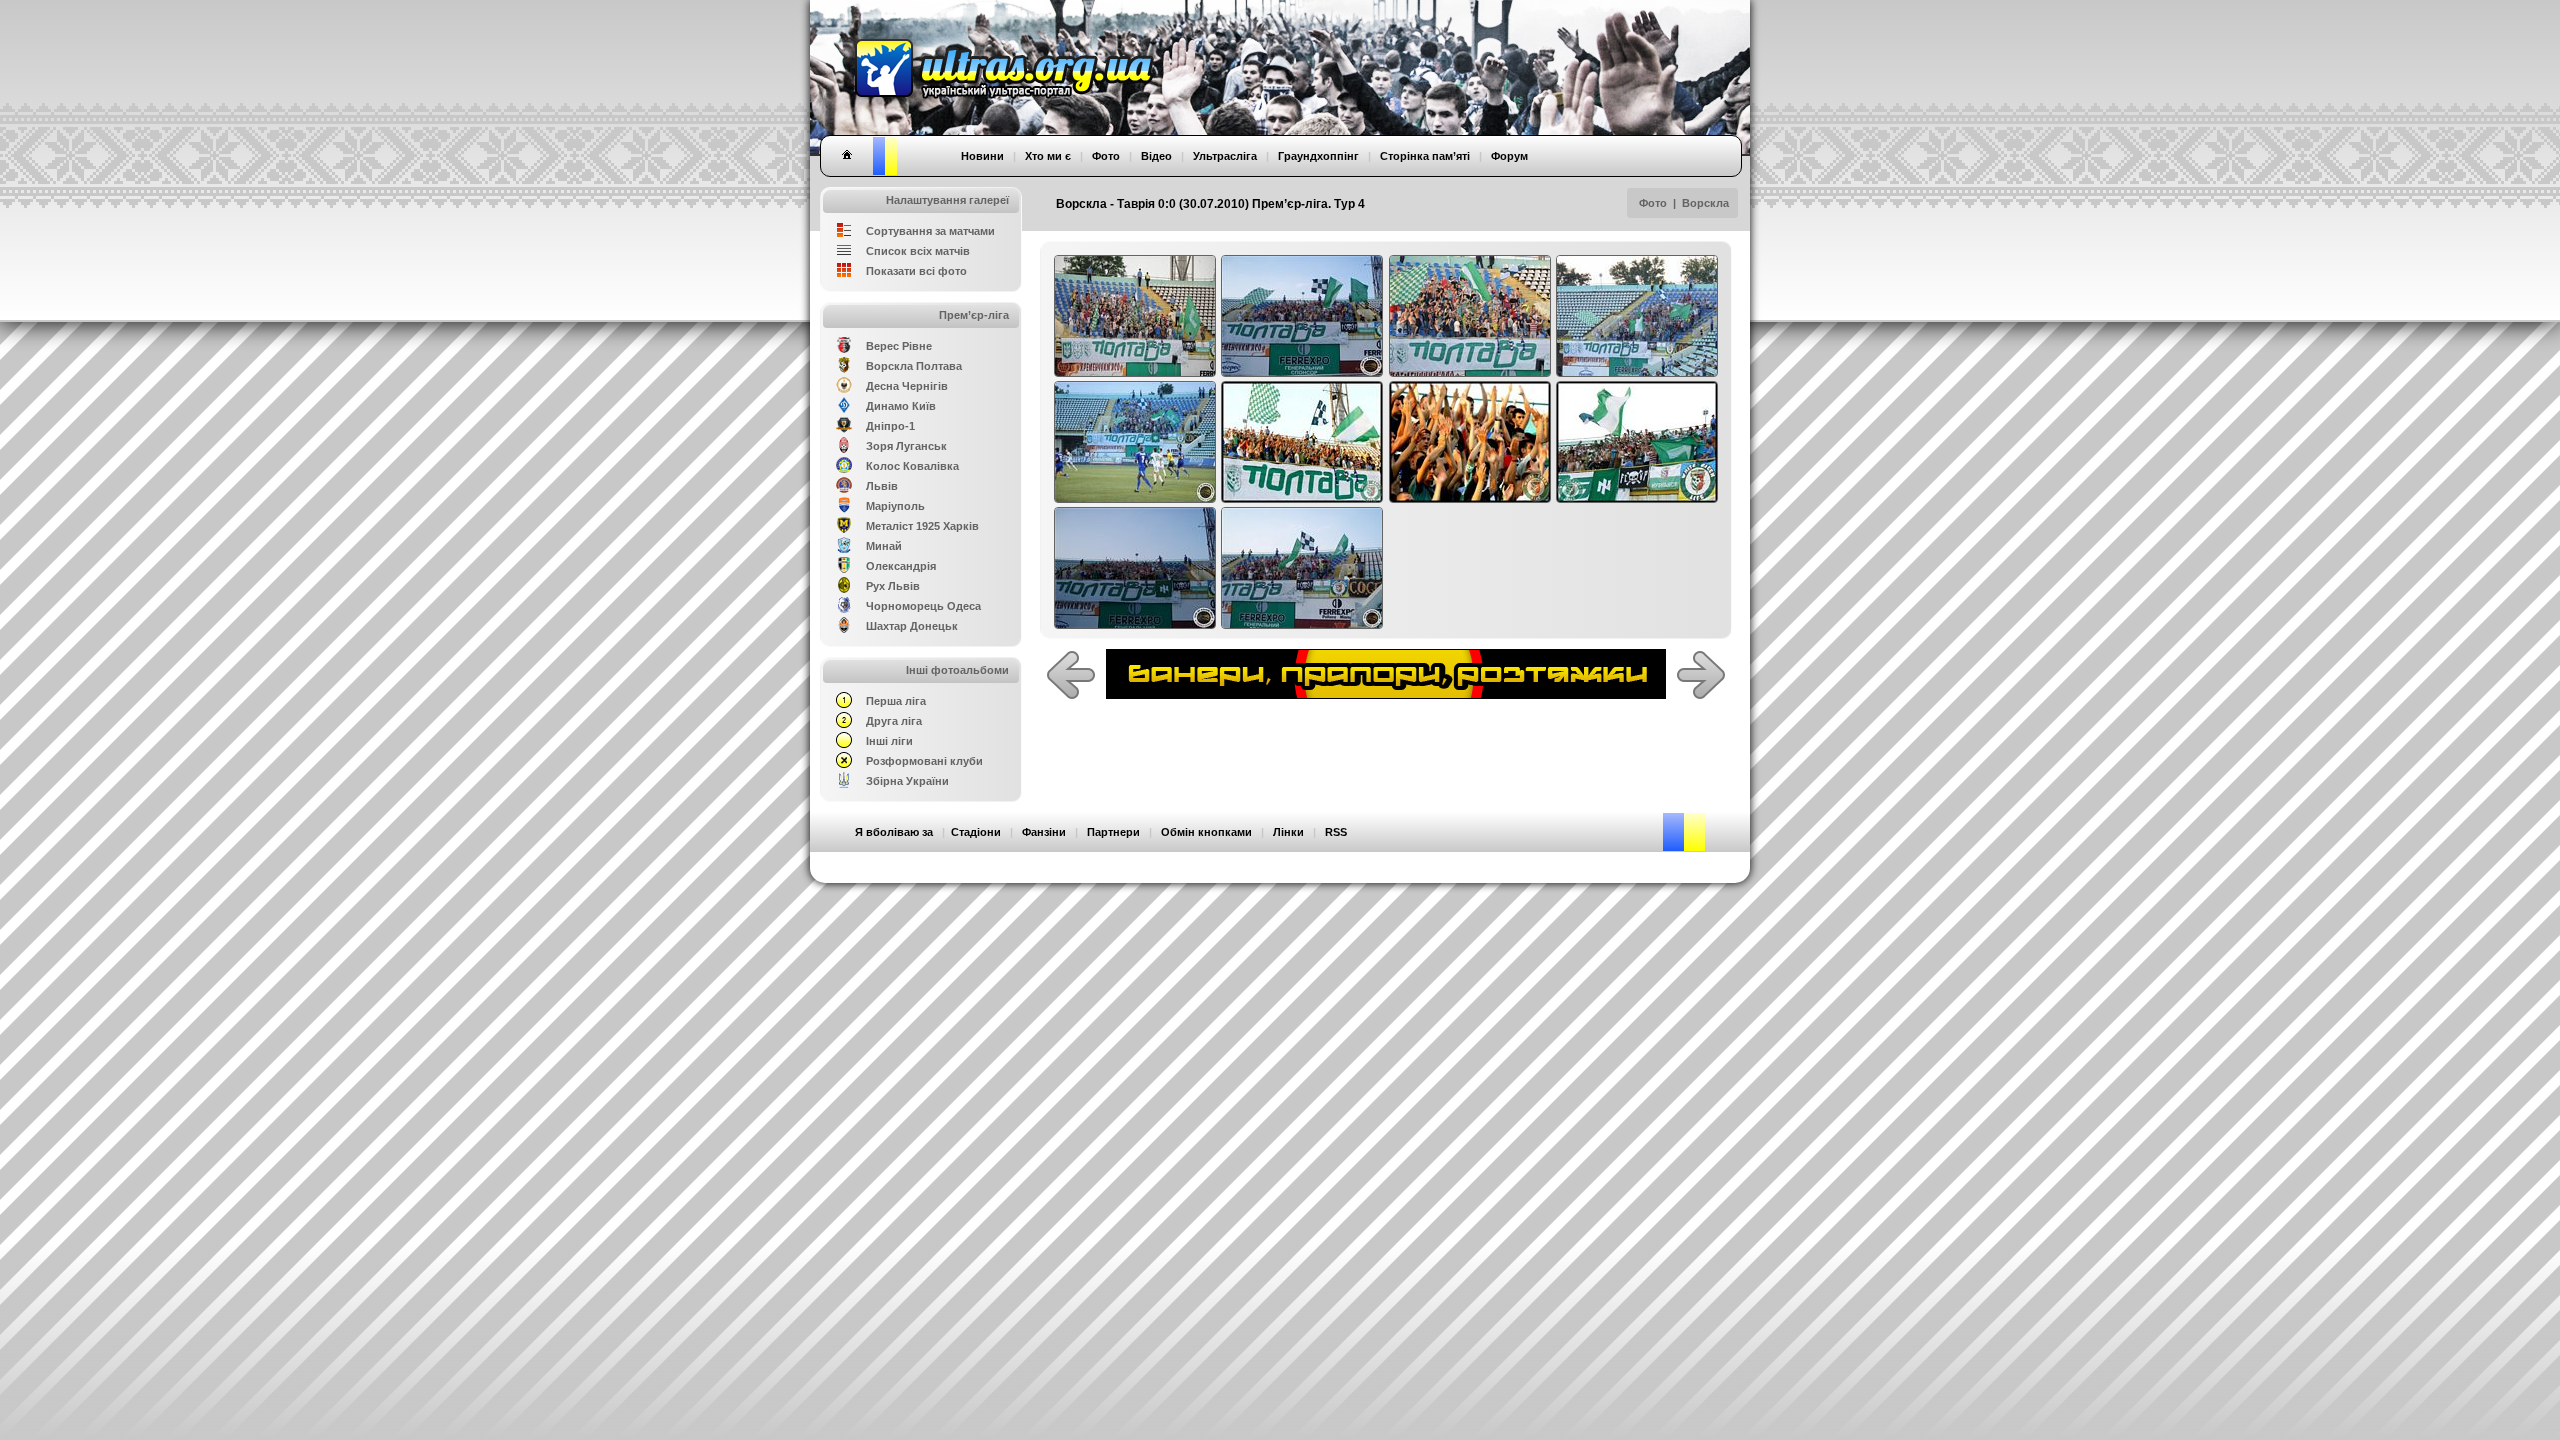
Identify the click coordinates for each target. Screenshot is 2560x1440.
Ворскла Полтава (914, 366)
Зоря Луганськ (906, 446)
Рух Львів (893, 586)
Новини (982, 156)
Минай (884, 546)
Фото (1653, 203)
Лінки (1288, 832)
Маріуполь (895, 506)
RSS (1336, 832)
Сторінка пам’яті (1425, 156)
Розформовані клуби (924, 761)
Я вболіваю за (894, 832)
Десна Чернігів (907, 386)
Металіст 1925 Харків (922, 526)
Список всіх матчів (918, 251)
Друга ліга (894, 721)
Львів (882, 486)
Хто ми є (1048, 156)
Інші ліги (889, 741)
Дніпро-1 (890, 426)
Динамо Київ (901, 406)
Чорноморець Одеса (923, 606)
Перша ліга (896, 701)
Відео (1156, 156)
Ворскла (1705, 203)
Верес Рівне (899, 346)
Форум (1509, 156)
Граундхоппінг (1318, 156)
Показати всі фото (916, 271)
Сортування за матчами (930, 231)
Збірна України (907, 781)
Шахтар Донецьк (912, 626)
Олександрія (901, 566)
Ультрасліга (1225, 156)
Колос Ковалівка (912, 466)
